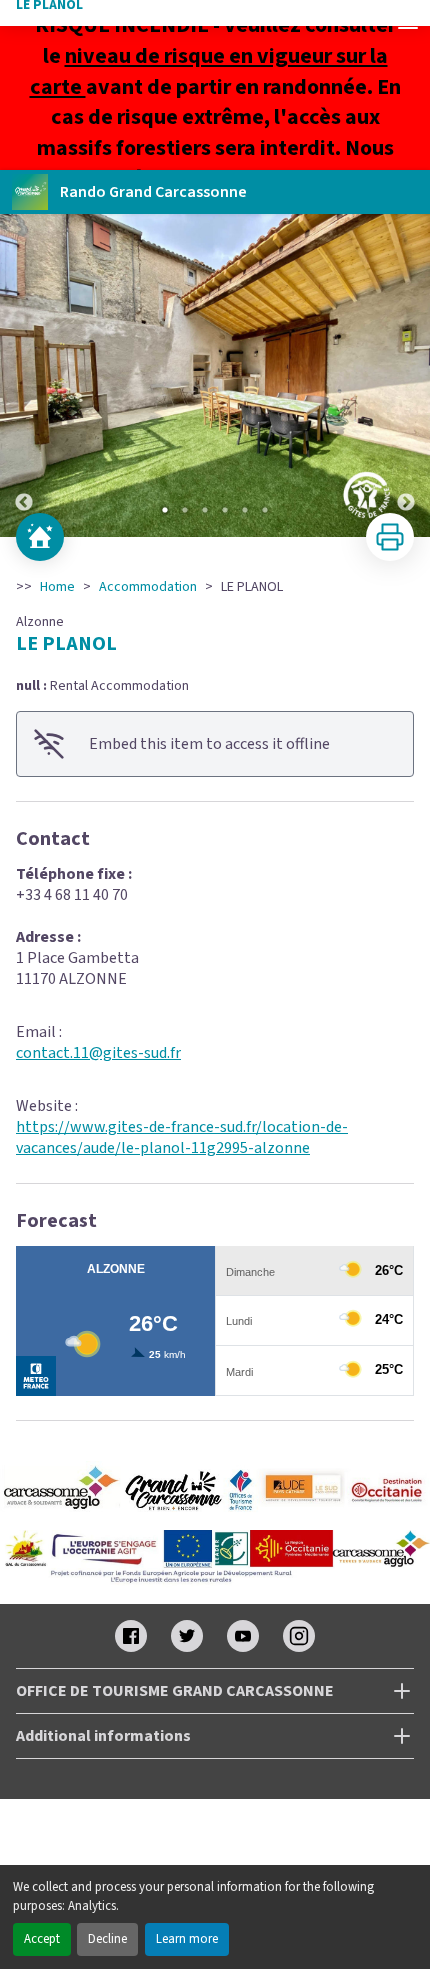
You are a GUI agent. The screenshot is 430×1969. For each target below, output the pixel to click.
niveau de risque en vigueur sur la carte (209, 71)
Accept (42, 1939)
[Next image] (406, 375)
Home (57, 587)
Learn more (187, 1939)
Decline (107, 1939)
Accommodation (148, 587)
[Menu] (408, 22)
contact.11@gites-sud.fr (98, 1053)
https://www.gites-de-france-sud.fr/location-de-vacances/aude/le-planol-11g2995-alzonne (182, 1137)
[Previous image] (24, 375)
